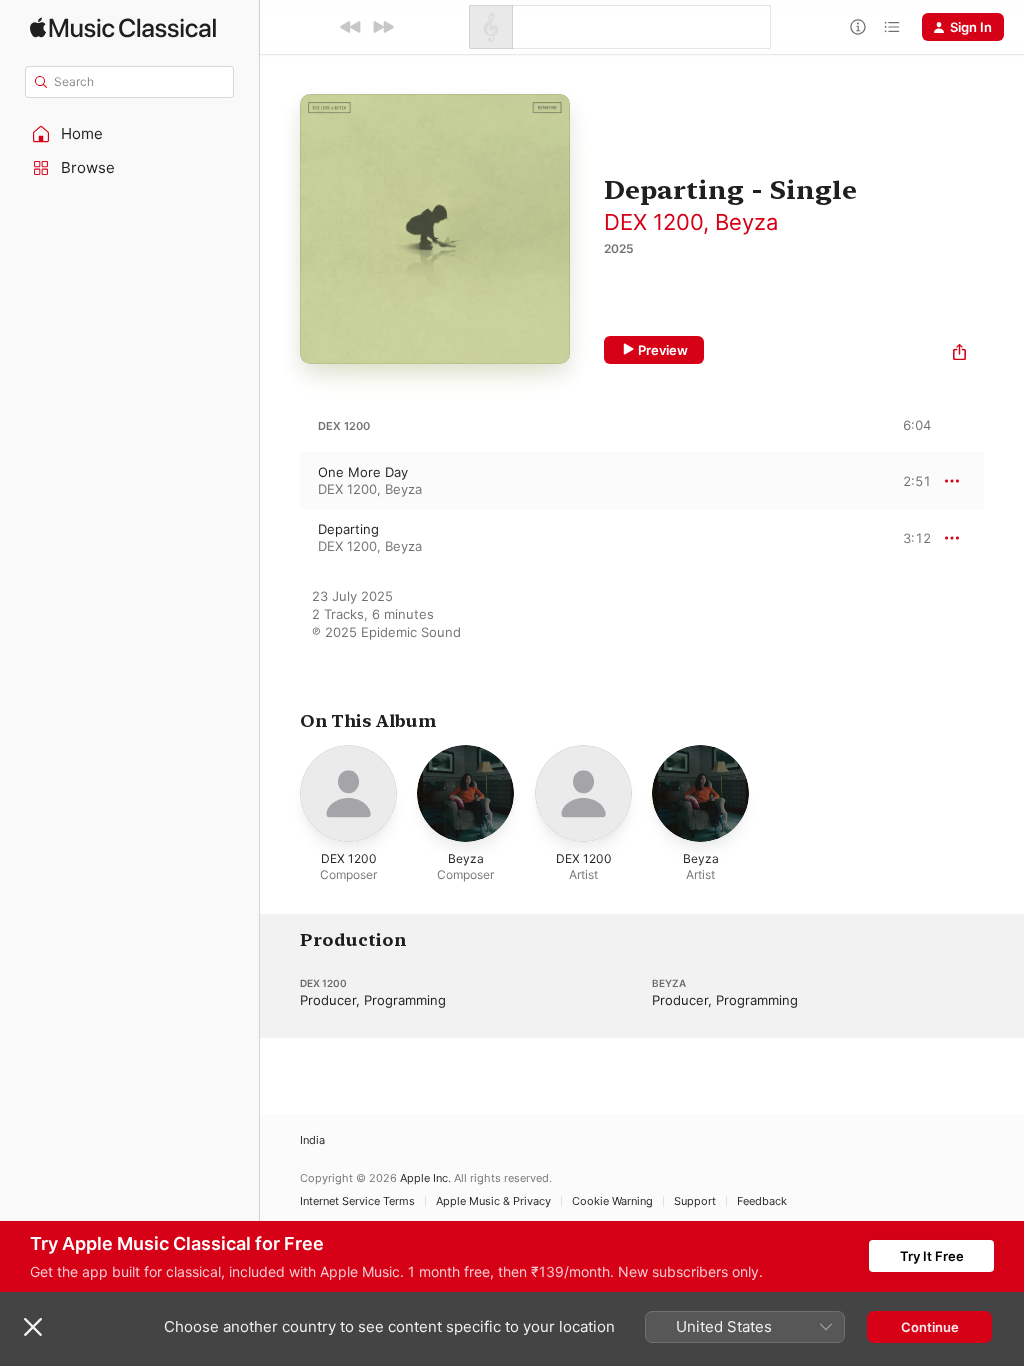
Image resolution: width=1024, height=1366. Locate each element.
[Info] (858, 27)
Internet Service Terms (357, 1201)
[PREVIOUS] (351, 27)
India (312, 1140)
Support (695, 1201)
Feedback (762, 1201)
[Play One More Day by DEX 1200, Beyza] (280, 481)
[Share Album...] (959, 354)
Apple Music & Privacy (493, 1201)
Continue (930, 1327)
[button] (130, 134)
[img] (123, 27)
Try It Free (932, 1256)
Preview (663, 350)
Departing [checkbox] (348, 529)
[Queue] (892, 27)
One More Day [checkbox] (363, 472)
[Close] (33, 1327)
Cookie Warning (612, 1201)
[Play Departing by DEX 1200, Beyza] (280, 538)
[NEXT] (383, 27)
